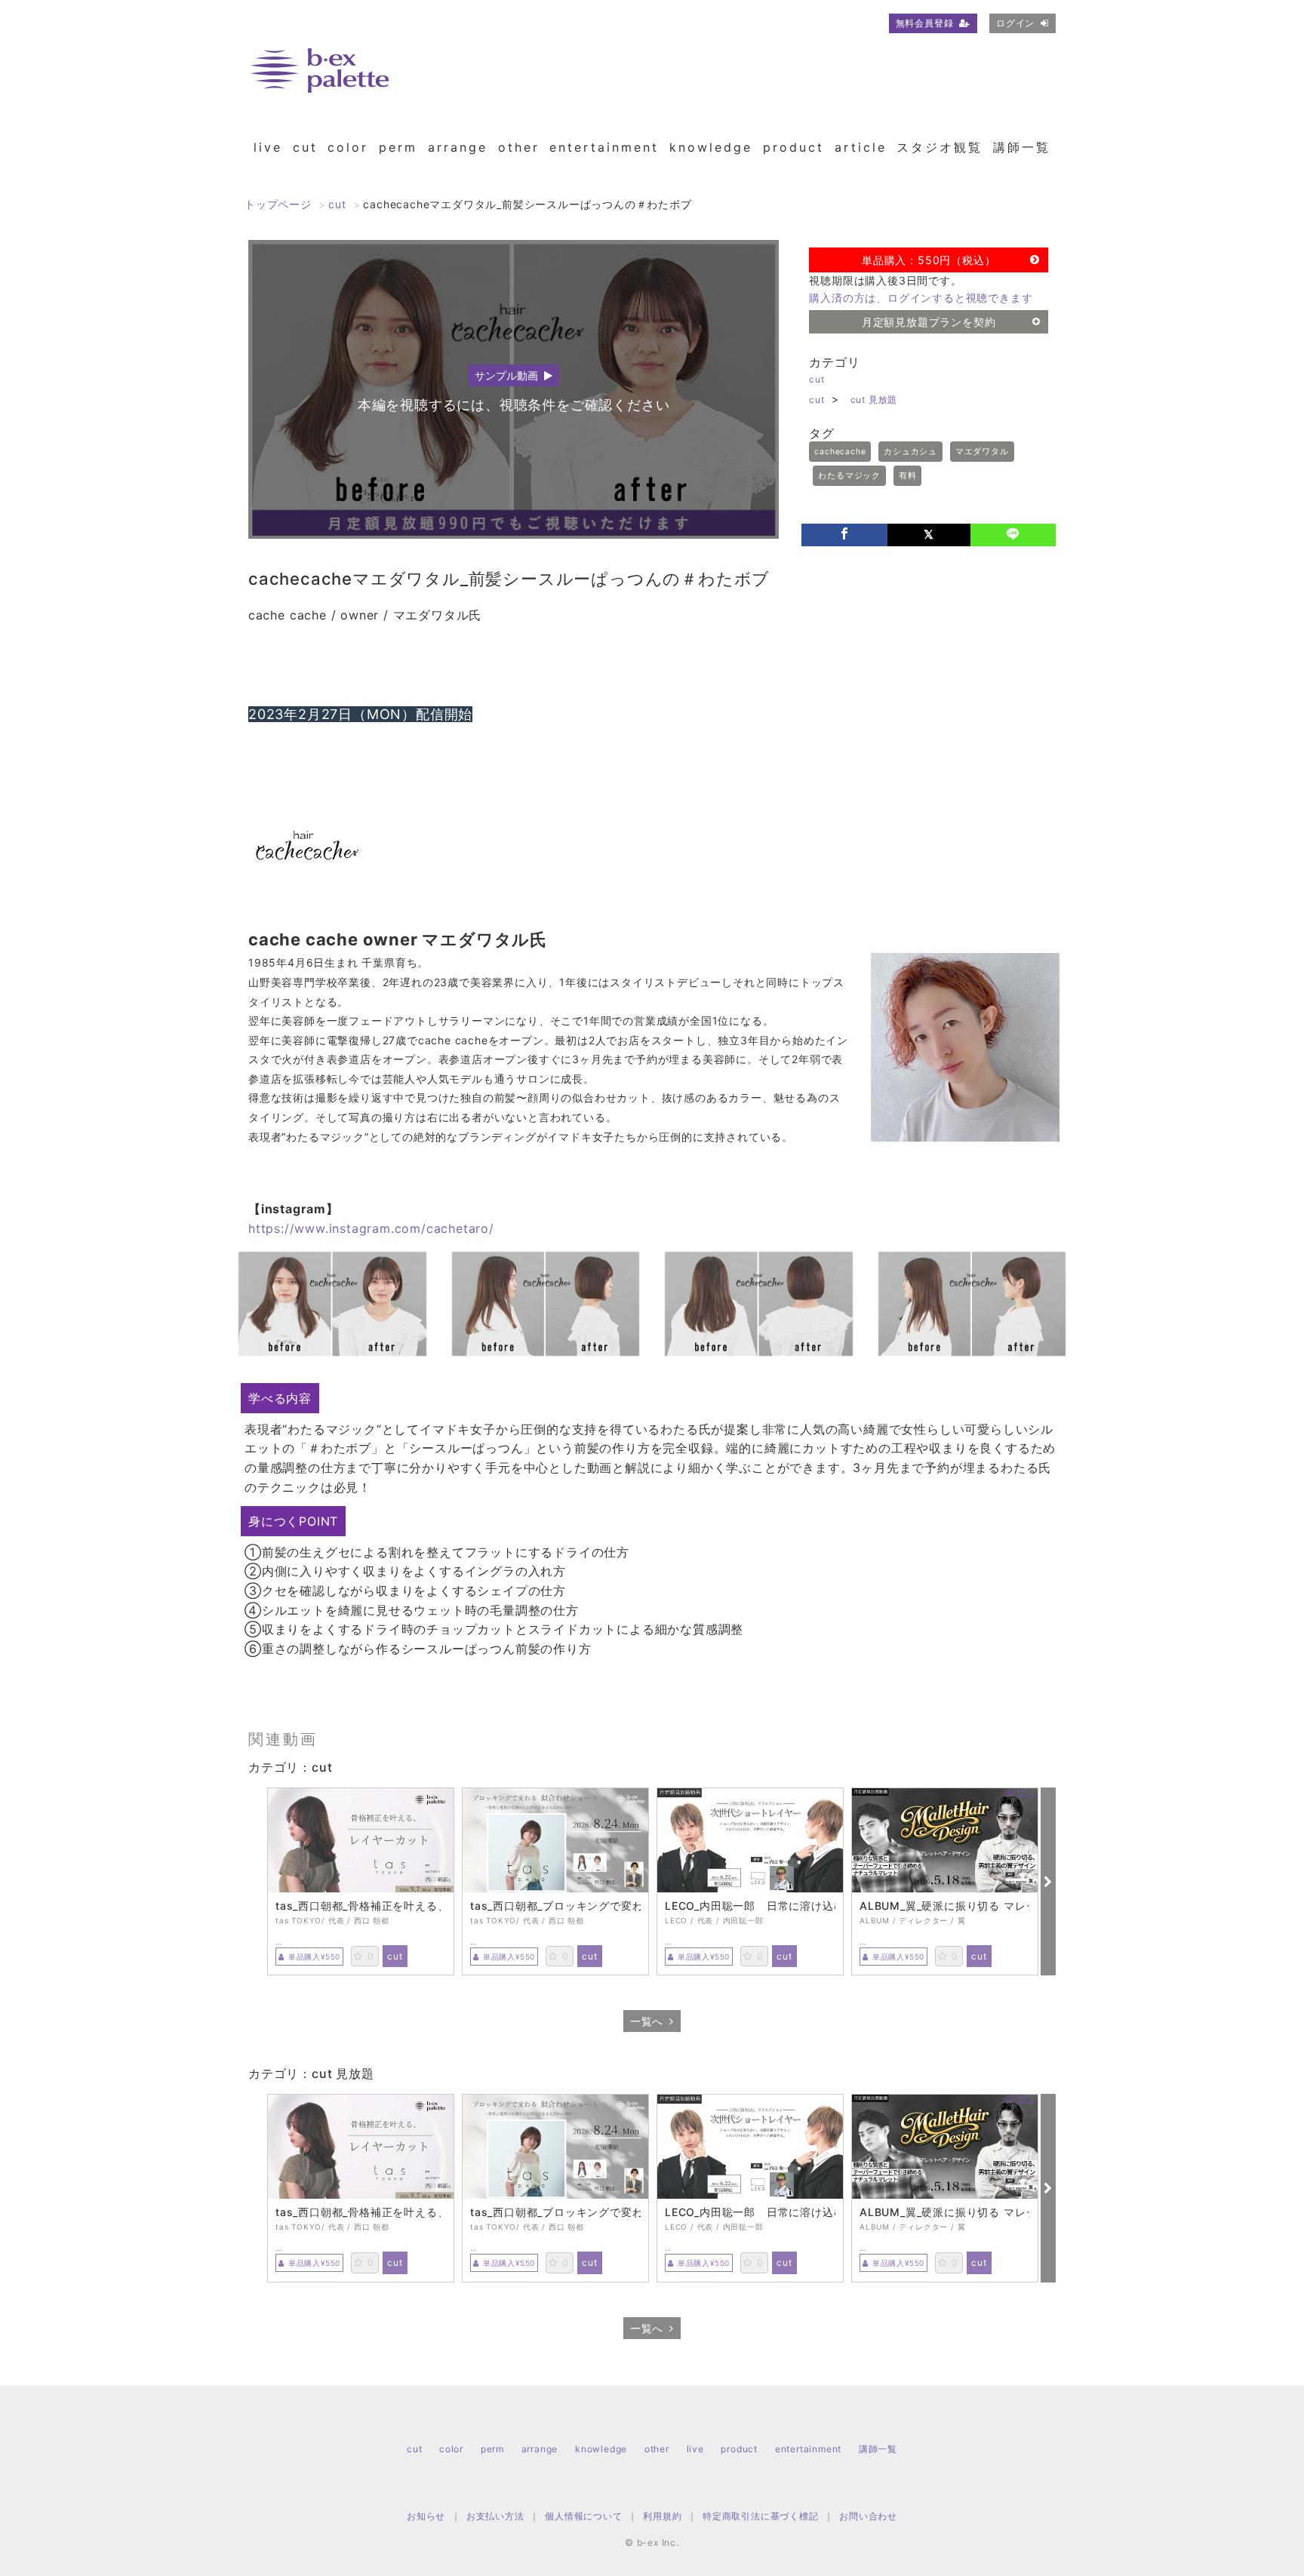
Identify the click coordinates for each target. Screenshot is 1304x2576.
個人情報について (583, 2516)
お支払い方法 (495, 2516)
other (519, 147)
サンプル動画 (506, 375)
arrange (458, 147)
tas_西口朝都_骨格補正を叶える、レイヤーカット (361, 1906)
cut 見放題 (874, 400)
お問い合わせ (868, 2516)
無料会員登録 (925, 23)
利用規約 (662, 2516)
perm (398, 147)
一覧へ (647, 2021)
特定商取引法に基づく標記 (761, 2516)
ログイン (1015, 23)
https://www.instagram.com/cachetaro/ (371, 1228)
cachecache (840, 452)
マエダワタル (982, 452)
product (793, 147)
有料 (908, 476)
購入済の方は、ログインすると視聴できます (921, 298)
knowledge (711, 147)
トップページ (278, 204)
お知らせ (426, 2516)
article (861, 147)
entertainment (604, 147)
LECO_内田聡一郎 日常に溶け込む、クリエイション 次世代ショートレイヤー (750, 1906)
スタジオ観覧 (940, 147)
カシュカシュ (910, 452)
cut (305, 147)
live (268, 147)
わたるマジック (849, 476)
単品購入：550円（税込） (929, 260)
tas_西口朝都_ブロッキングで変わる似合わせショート (555, 1906)
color (348, 147)
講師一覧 (1022, 147)
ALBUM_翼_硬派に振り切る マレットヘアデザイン (945, 1906)
